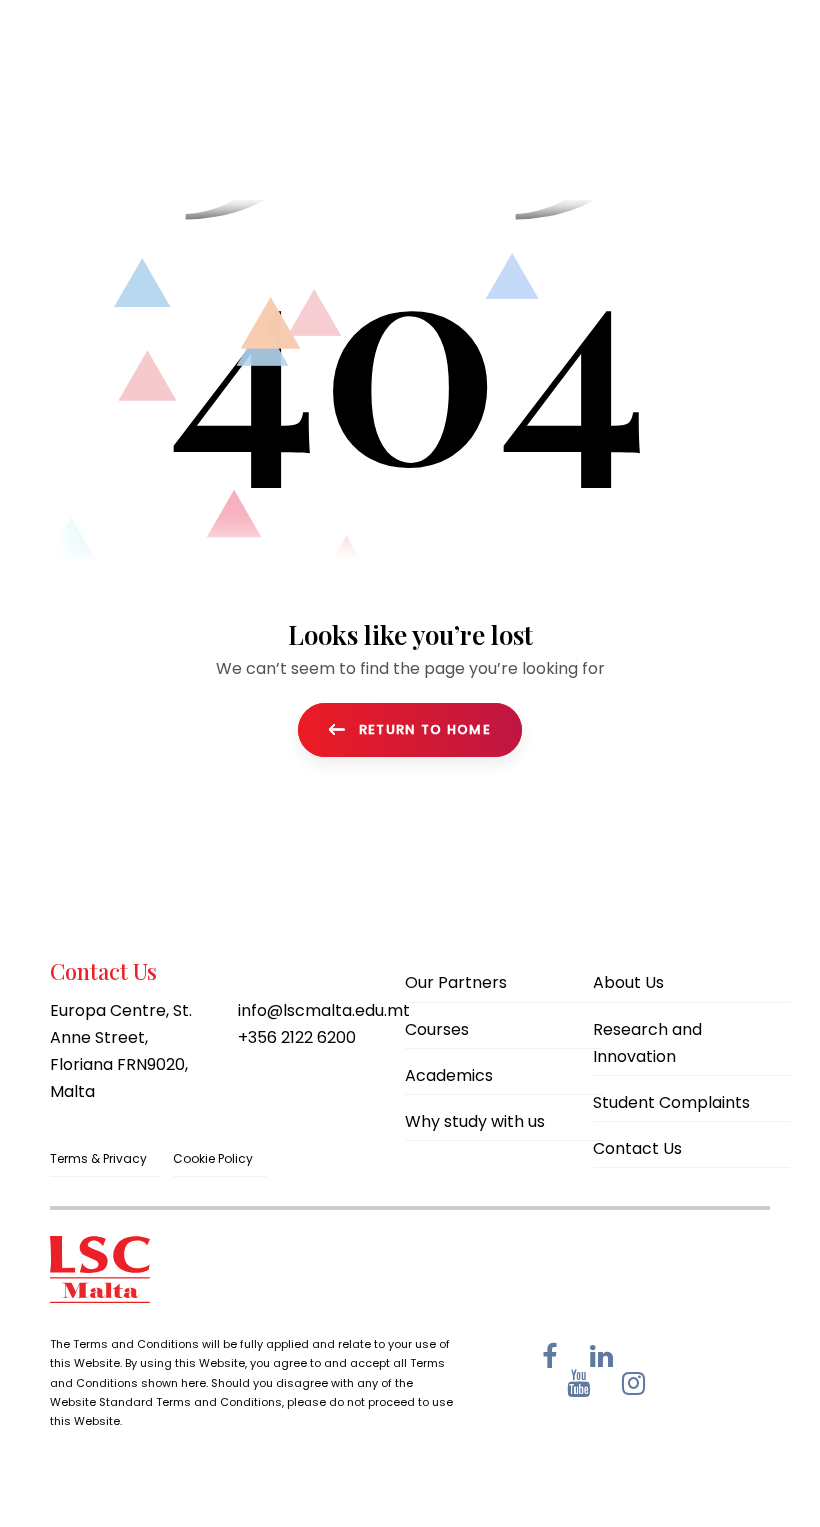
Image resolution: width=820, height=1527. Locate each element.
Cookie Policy (213, 1158)
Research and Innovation (647, 1043)
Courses (437, 1029)
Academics (449, 1075)
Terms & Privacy (98, 1158)
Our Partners (456, 982)
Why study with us (475, 1121)
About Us (628, 982)
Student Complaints (671, 1102)
